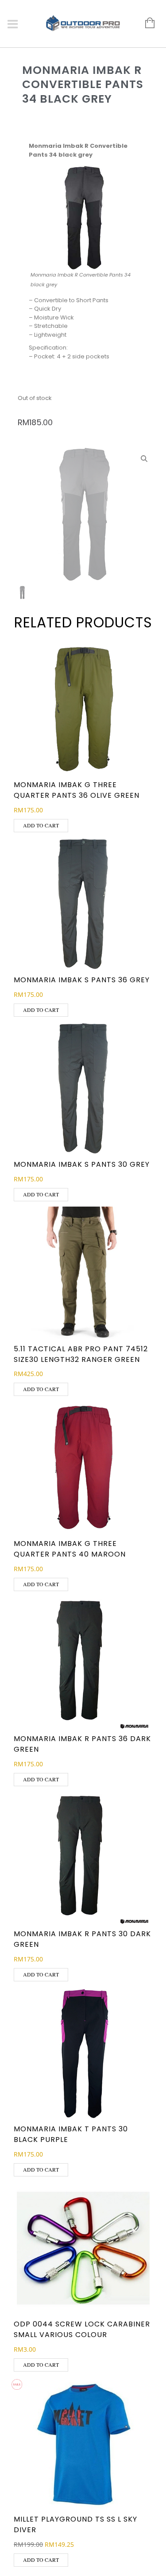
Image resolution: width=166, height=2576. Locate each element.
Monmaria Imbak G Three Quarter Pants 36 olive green (77, 790)
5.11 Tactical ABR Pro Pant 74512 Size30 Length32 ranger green (81, 1354)
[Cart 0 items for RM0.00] (145, 23)
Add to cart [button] (41, 825)
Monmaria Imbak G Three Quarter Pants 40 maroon (70, 1549)
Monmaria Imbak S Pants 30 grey (82, 1164)
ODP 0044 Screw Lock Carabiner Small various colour (82, 2329)
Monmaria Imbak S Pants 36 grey (82, 980)
